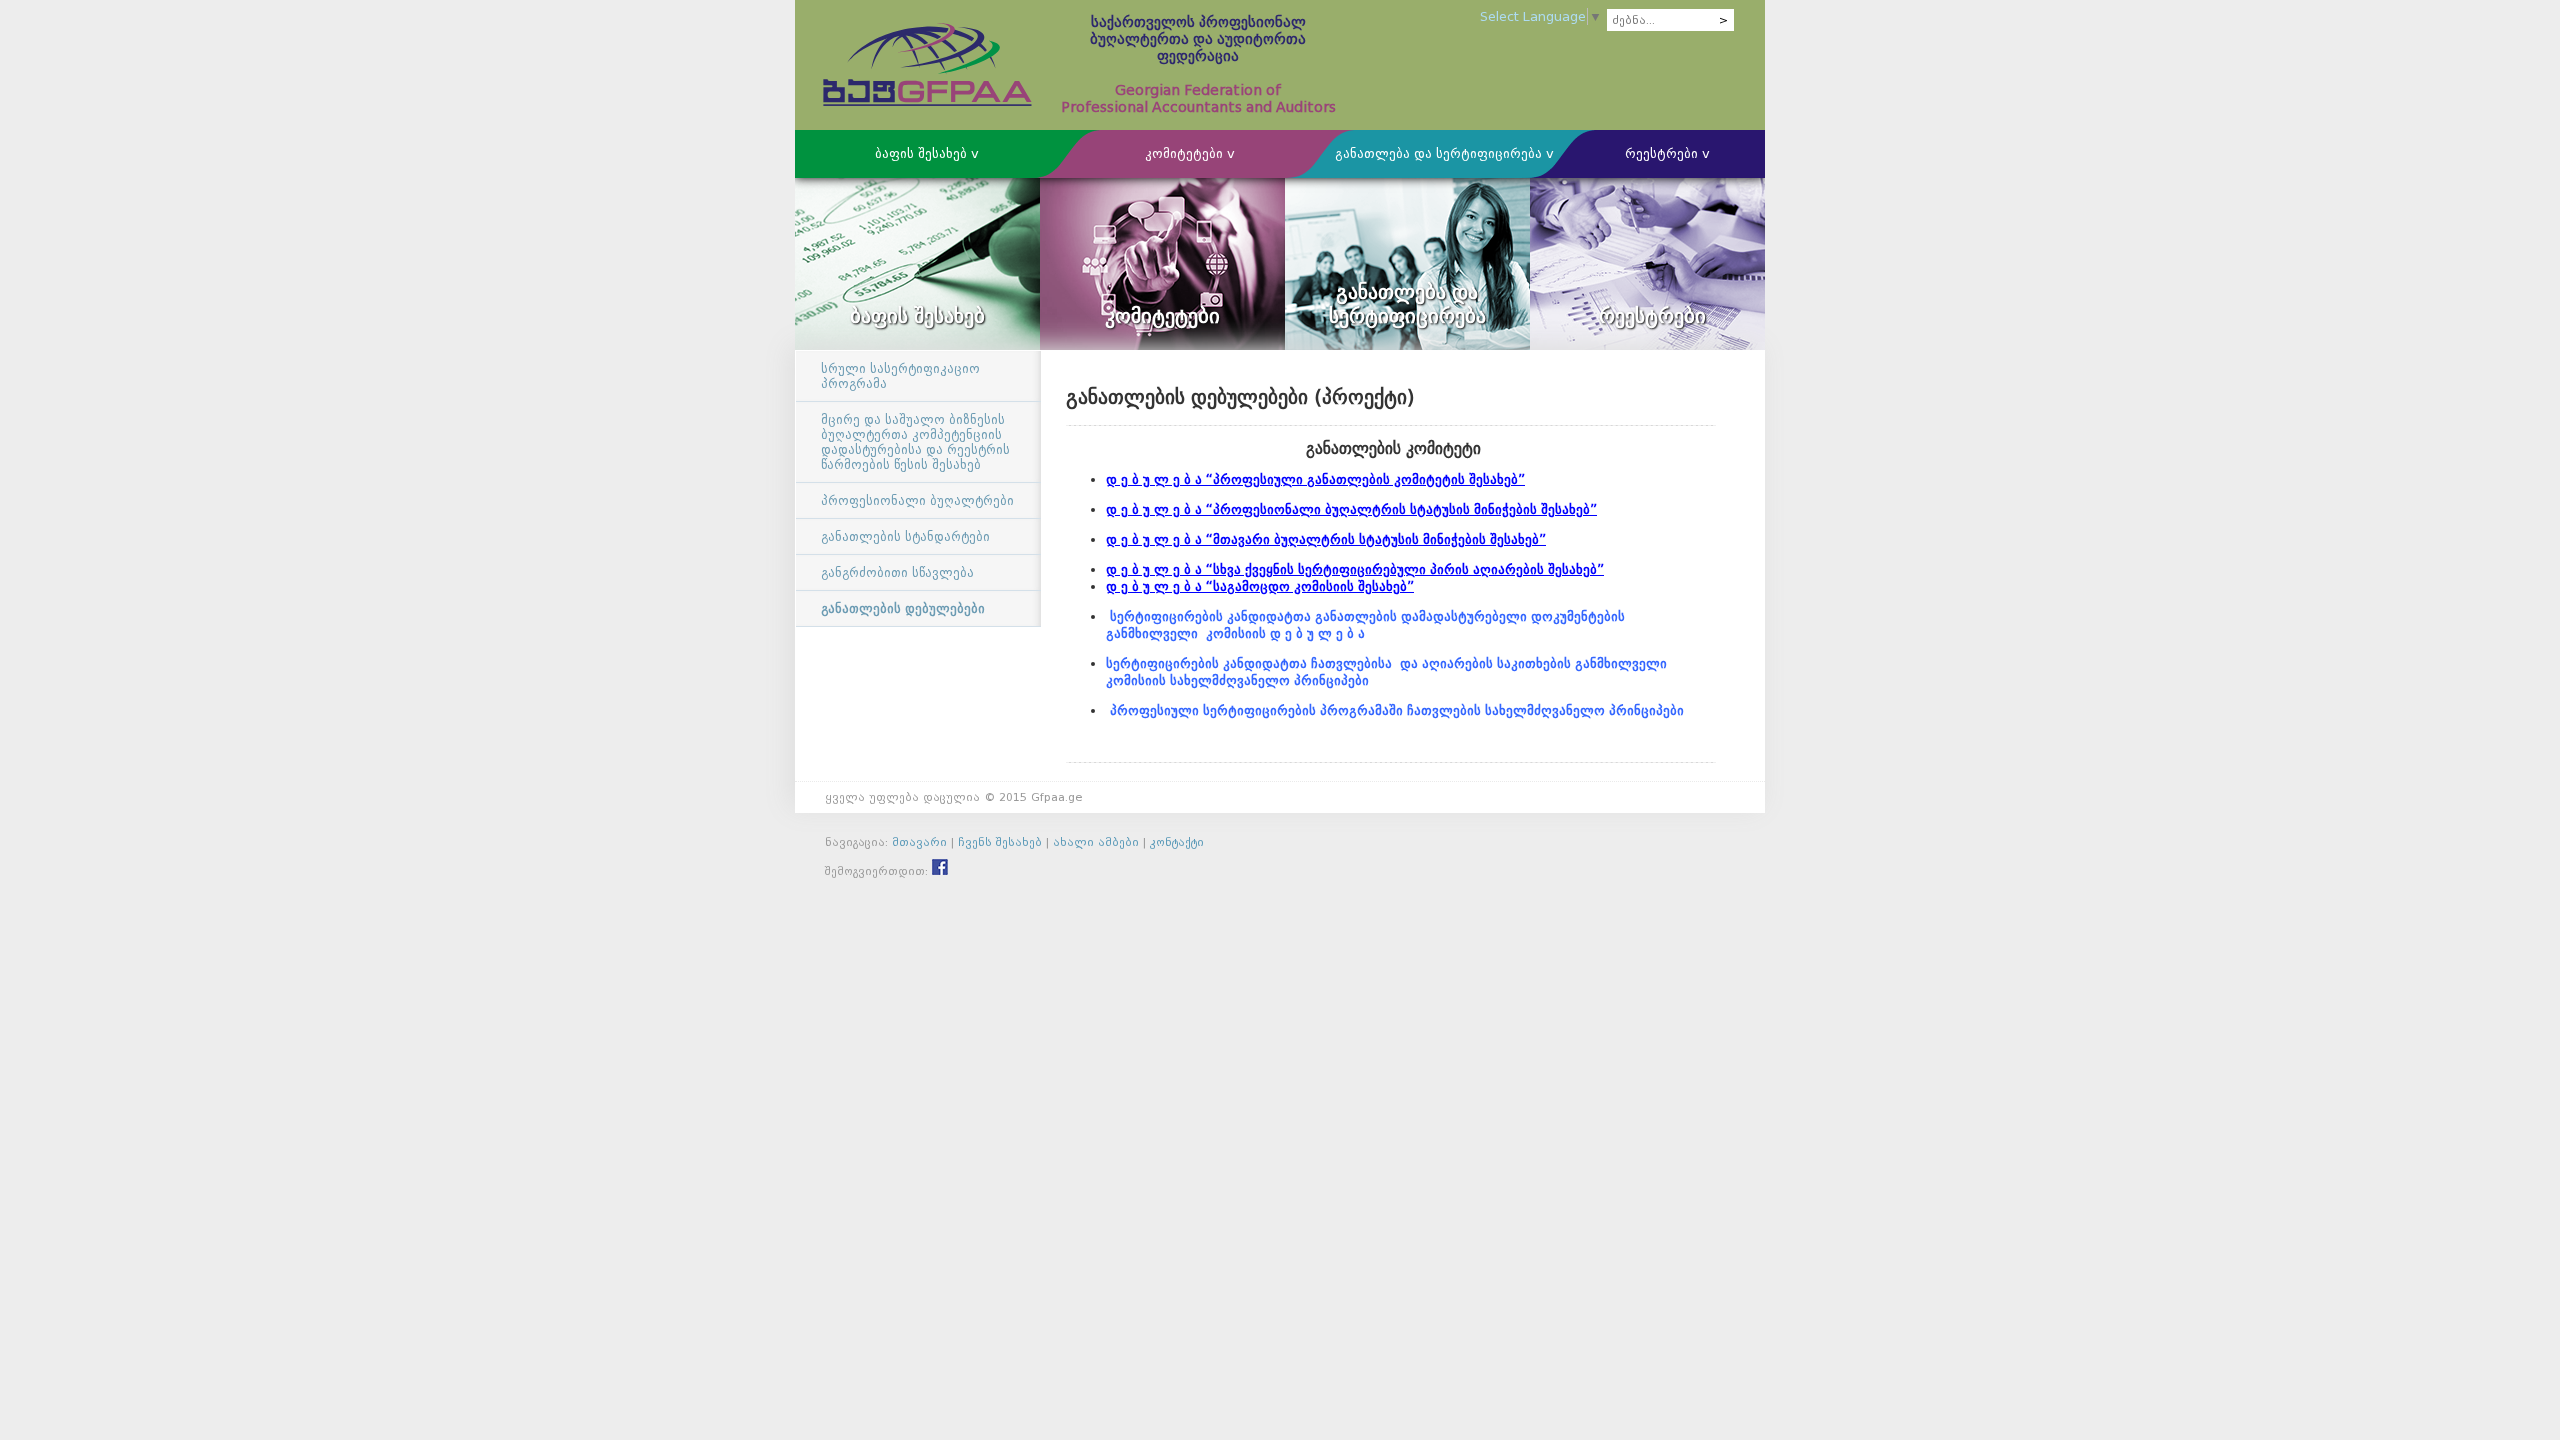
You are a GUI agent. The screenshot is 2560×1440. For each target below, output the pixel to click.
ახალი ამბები (1096, 842)
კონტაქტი (1177, 842)
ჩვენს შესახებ (1000, 842)
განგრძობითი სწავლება (897, 572)
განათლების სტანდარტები (905, 536)
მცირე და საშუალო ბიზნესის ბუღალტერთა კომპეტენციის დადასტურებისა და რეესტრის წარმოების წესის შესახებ (915, 442)
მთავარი (919, 842)
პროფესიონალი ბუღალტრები (917, 500)
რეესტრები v (1667, 153)
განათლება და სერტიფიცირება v (1444, 153)
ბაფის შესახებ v (927, 153)
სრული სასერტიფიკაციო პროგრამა (900, 376)
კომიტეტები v (1190, 153)
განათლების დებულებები (903, 608)
